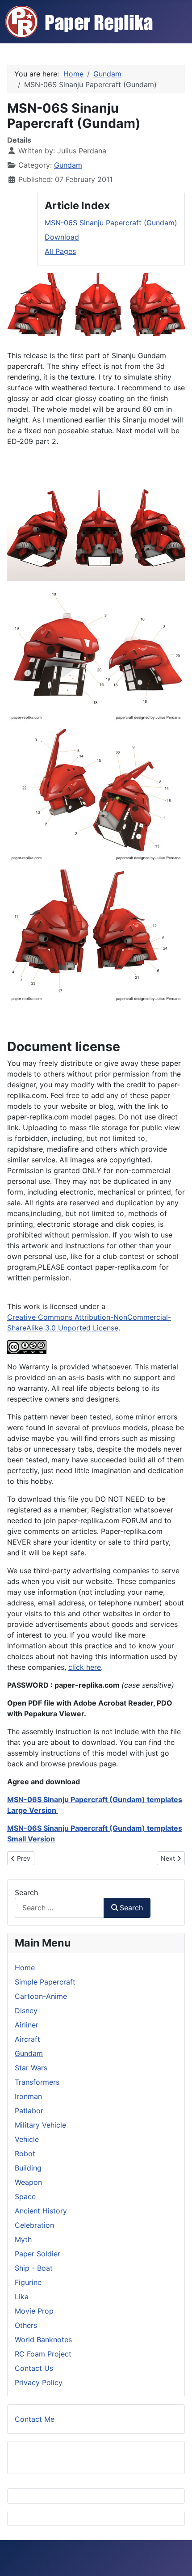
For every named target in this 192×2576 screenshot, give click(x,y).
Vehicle (27, 2139)
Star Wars (31, 2068)
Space (25, 2196)
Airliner (27, 2025)
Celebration (34, 2225)
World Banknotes (43, 2340)
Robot (25, 2154)
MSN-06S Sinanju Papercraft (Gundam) (111, 223)
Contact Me (35, 2419)
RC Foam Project (43, 2354)
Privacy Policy (39, 2382)
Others (26, 2325)
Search (26, 1892)
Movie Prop (34, 2311)
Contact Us (34, 2368)
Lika (22, 2297)
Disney (26, 2010)
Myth (23, 2239)
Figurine (28, 2282)
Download (62, 237)
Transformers (37, 2082)
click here (85, 1667)
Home (25, 1968)
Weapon (28, 2182)
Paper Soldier (38, 2254)
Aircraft (27, 2039)
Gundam (68, 165)
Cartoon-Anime (41, 1996)
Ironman (28, 2096)
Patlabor (29, 2111)
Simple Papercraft (45, 1982)
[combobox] (59, 1908)
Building (28, 2168)
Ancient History (41, 2211)
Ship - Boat (34, 2268)
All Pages (60, 251)
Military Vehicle (40, 2125)
